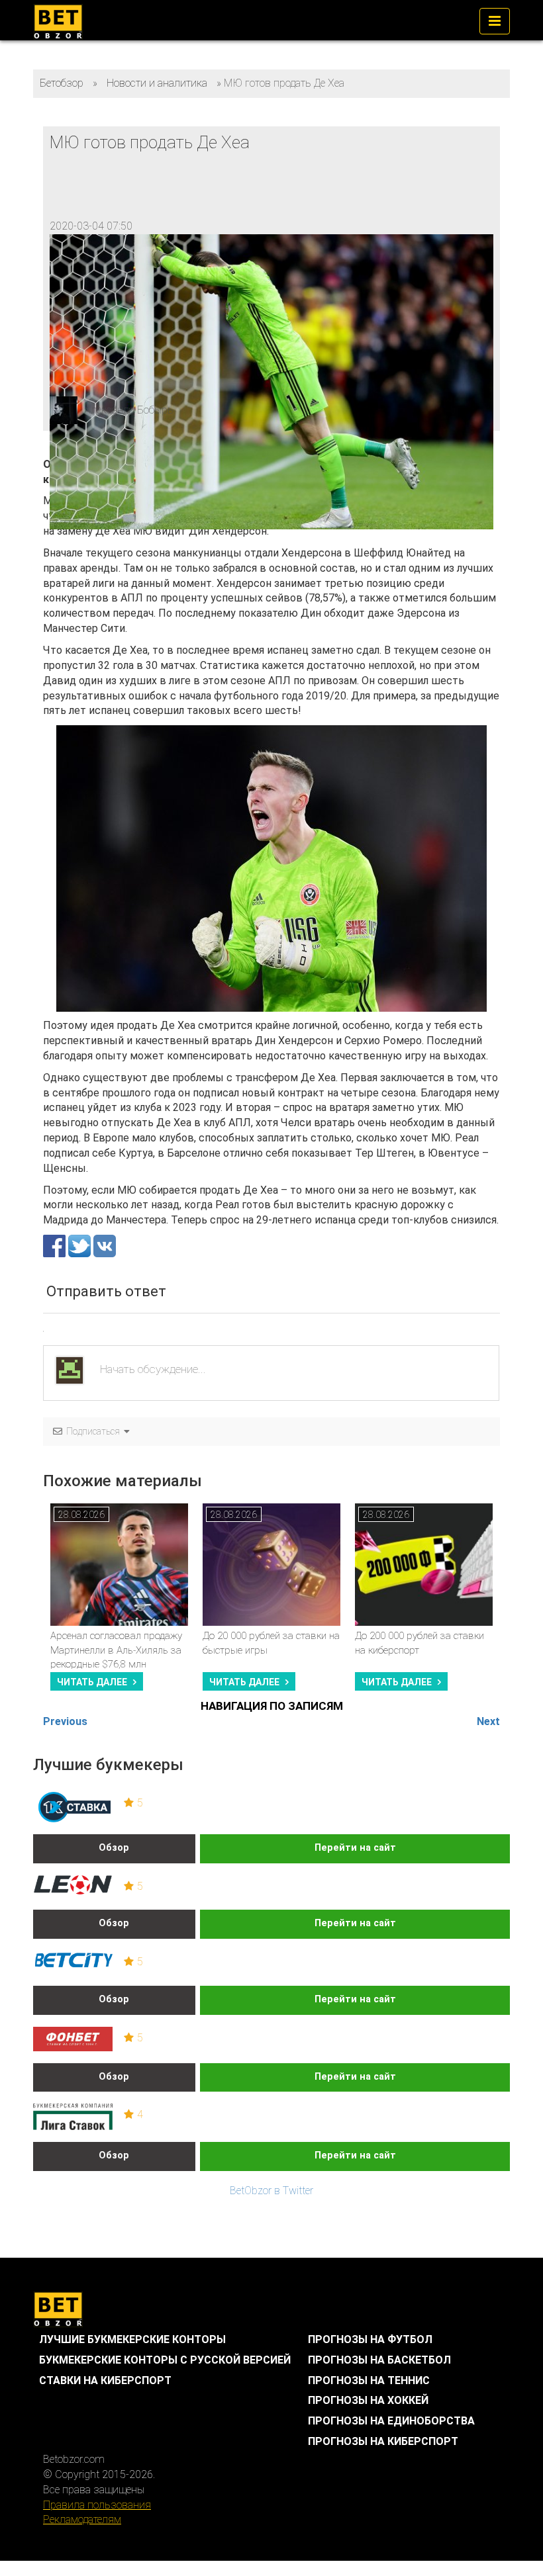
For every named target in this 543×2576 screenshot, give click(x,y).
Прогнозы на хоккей (368, 2400)
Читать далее (92, 1682)
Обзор (114, 1848)
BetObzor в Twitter (271, 2191)
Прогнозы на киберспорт (383, 2441)
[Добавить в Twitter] (81, 1245)
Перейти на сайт (355, 1848)
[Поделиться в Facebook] (56, 1245)
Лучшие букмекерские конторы (132, 2339)
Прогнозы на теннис (369, 2380)
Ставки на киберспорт (105, 2380)
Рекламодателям (82, 2519)
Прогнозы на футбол (370, 2339)
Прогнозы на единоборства (391, 2421)
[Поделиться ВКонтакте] (105, 1245)
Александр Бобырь (129, 410)
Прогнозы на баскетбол (379, 2360)
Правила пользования (97, 2505)
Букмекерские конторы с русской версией (165, 2360)
